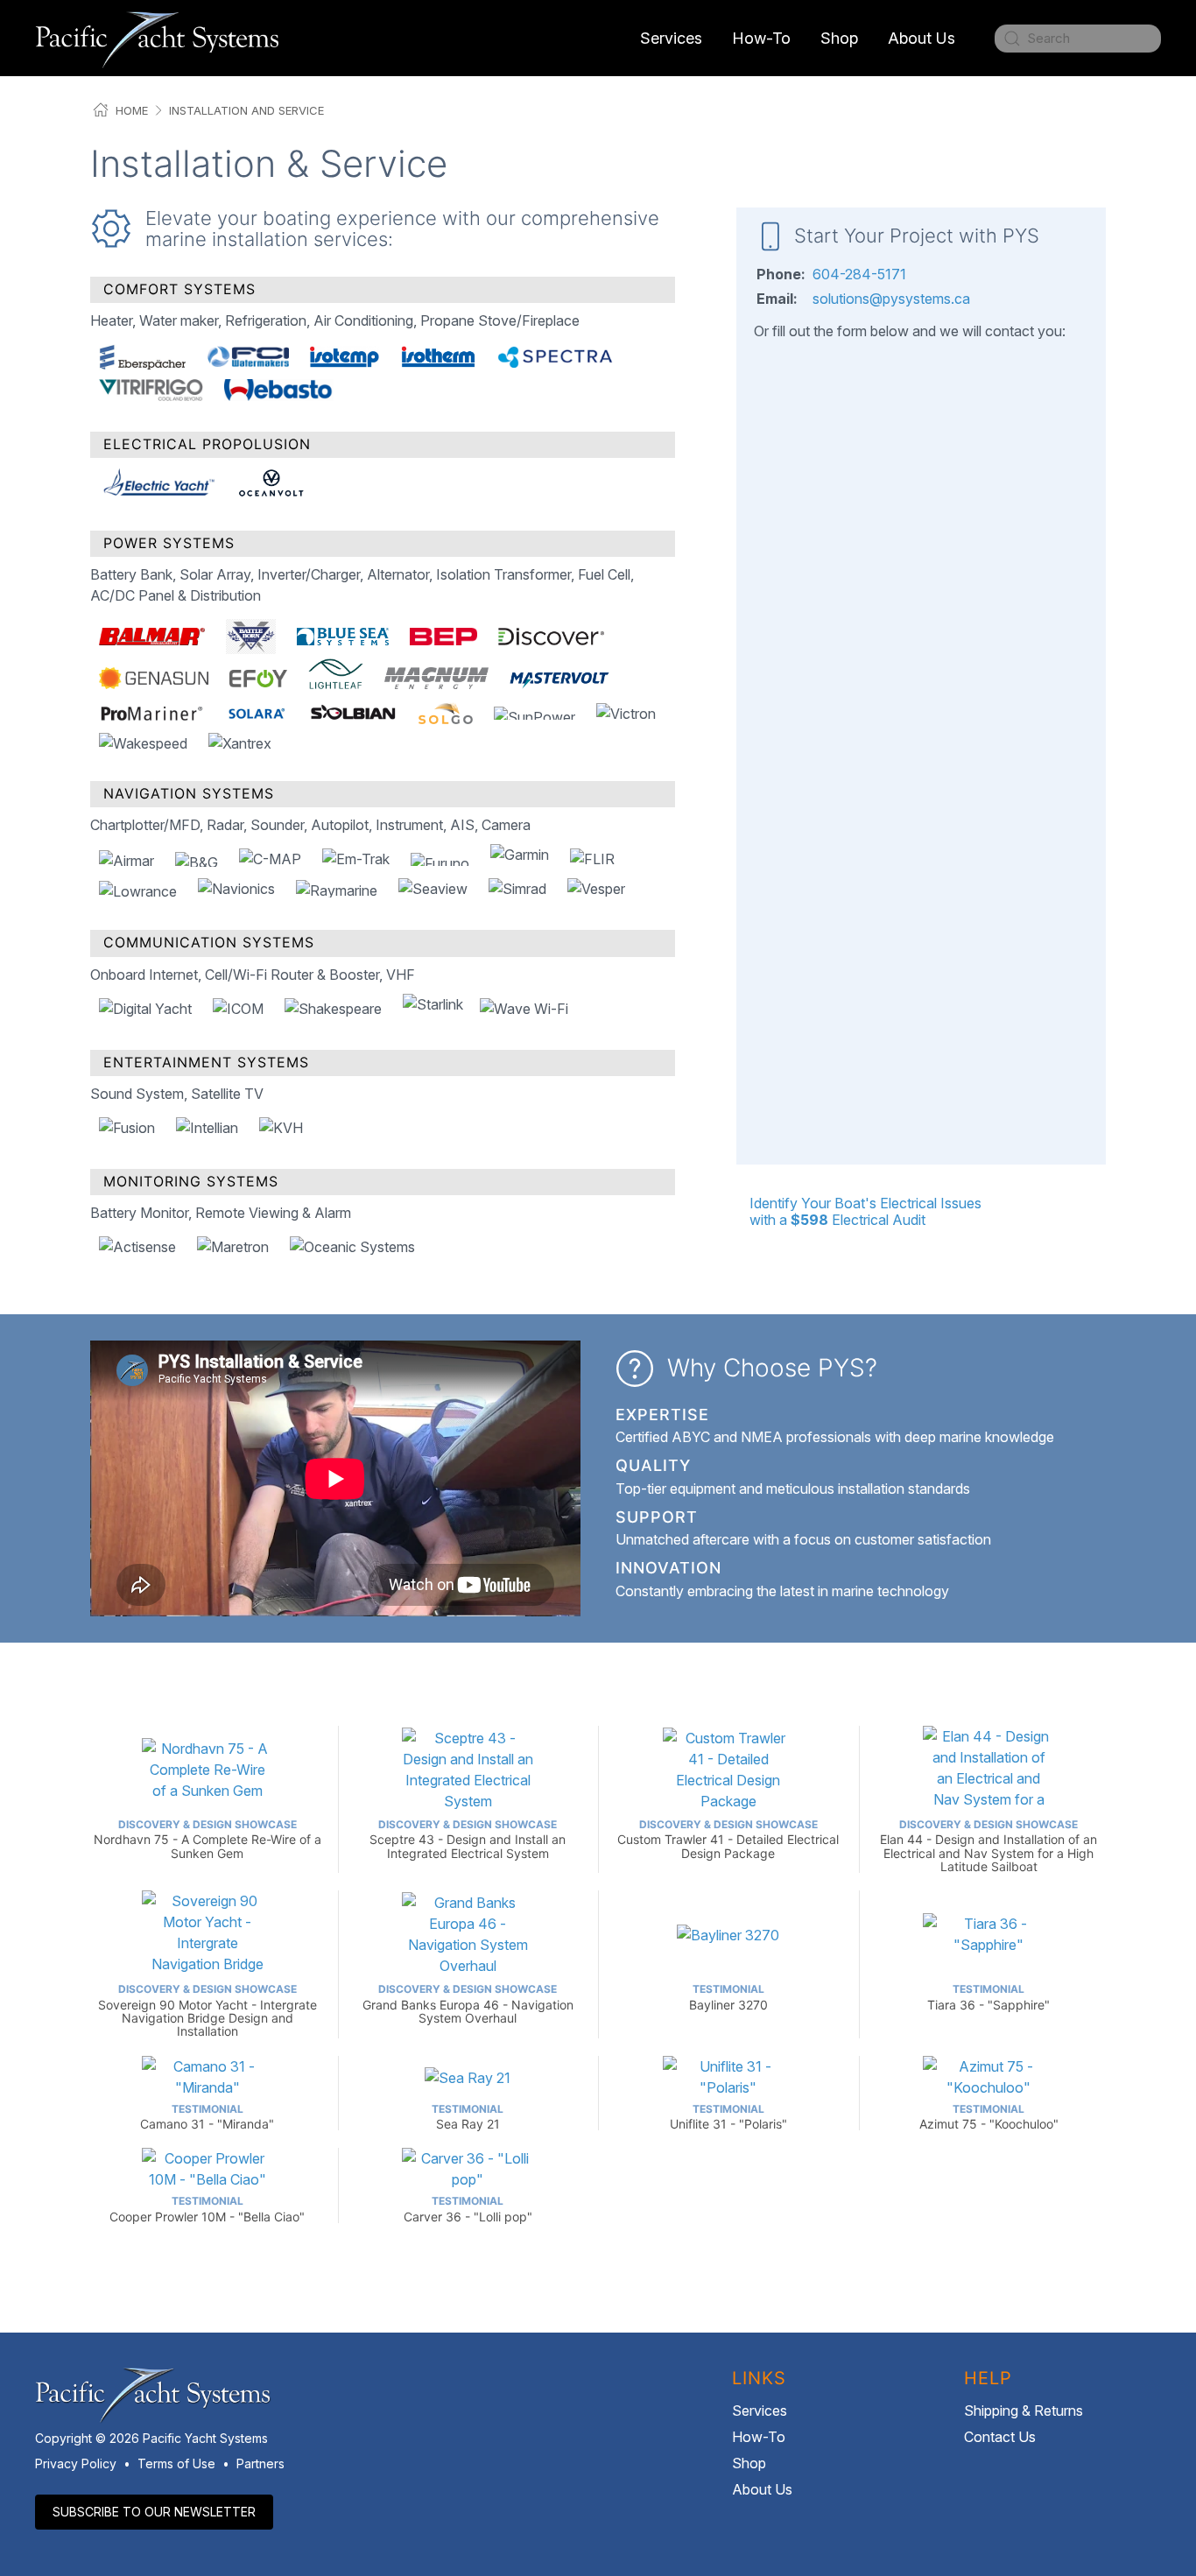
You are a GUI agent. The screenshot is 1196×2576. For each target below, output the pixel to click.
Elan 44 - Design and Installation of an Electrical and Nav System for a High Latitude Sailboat (988, 1846)
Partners (260, 2463)
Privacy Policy (76, 2463)
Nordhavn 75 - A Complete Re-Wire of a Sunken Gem (208, 1839)
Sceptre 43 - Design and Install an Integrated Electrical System (468, 1839)
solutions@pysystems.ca (891, 299)
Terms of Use (176, 2463)
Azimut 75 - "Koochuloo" (989, 2117)
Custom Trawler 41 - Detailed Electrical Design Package (728, 1839)
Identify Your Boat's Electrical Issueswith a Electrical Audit (865, 1211)
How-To (761, 38)
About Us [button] (922, 38)
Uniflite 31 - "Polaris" (728, 2117)
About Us (762, 2489)
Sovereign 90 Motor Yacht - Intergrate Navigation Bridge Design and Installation (208, 2010)
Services (760, 2411)
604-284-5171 (859, 274)
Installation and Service (246, 110)
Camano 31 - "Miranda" (207, 2117)
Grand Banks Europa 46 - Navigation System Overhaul (468, 2004)
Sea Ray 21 (468, 2117)
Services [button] (671, 38)
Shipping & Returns (1024, 2411)
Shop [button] (839, 38)
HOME (132, 110)
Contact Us (1000, 2437)
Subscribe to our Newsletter (154, 2512)
